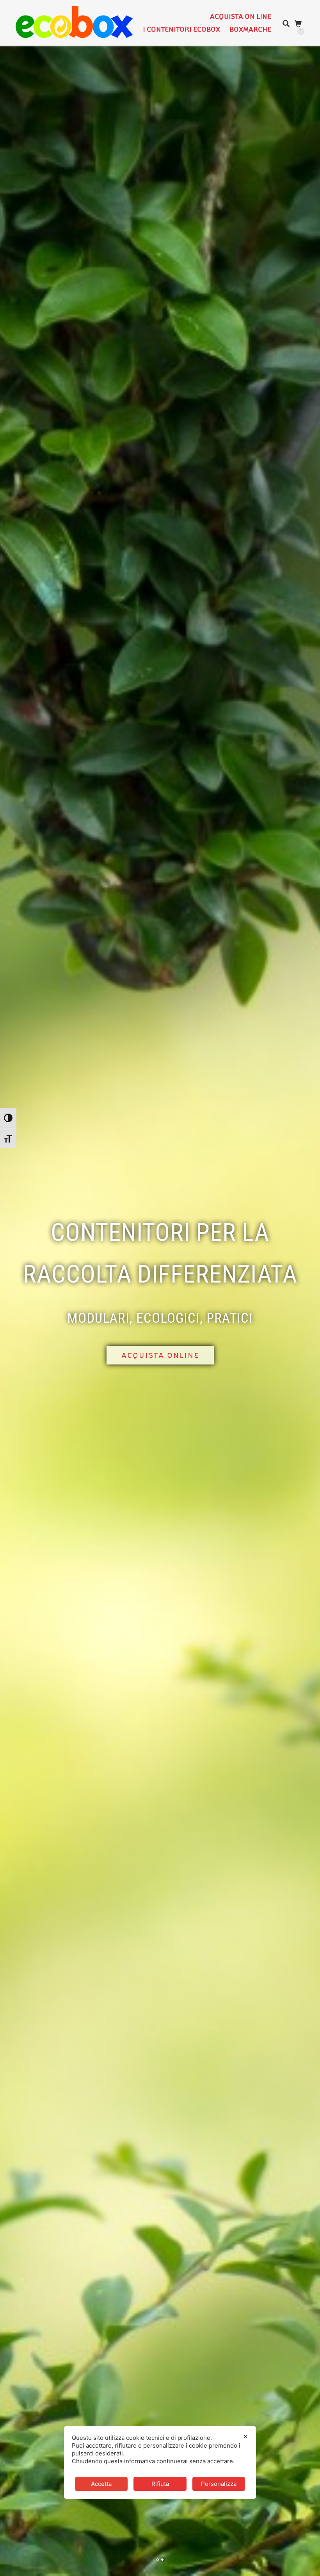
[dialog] (160, 2462)
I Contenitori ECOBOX (181, 29)
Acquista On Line (241, 16)
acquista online (160, 1355)
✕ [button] (246, 2437)
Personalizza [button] (219, 2484)
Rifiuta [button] (160, 2484)
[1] (299, 24)
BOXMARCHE (250, 29)
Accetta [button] (101, 2484)
